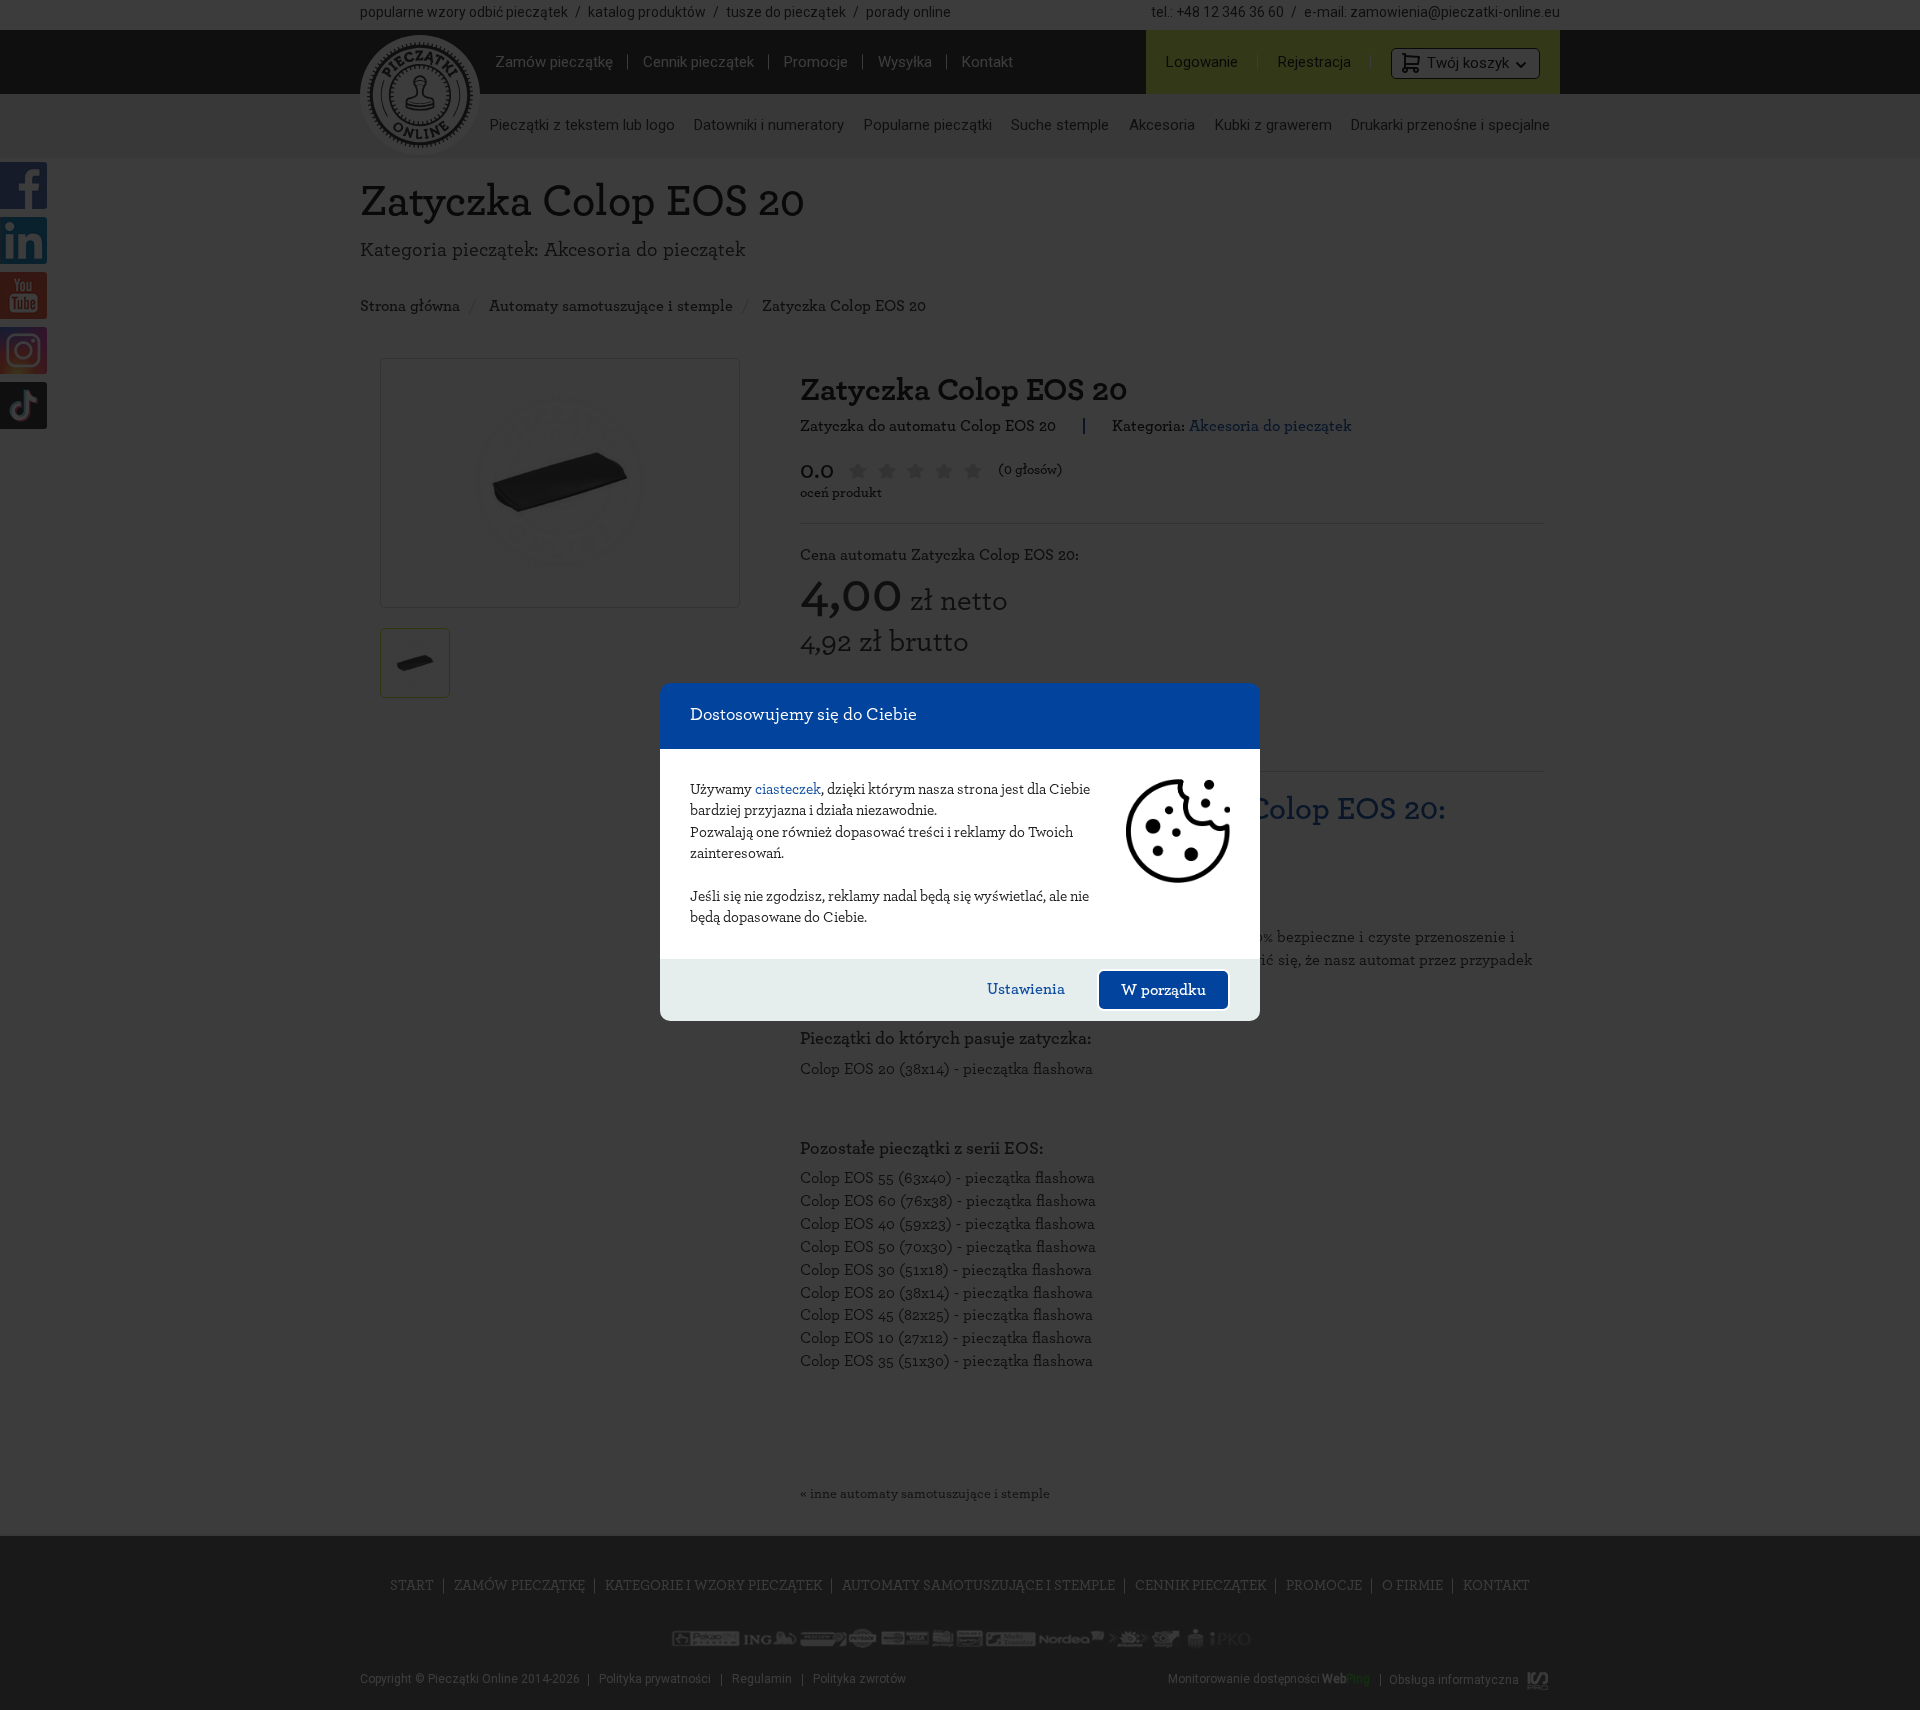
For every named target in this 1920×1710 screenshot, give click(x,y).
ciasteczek (788, 789)
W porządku (1163, 990)
